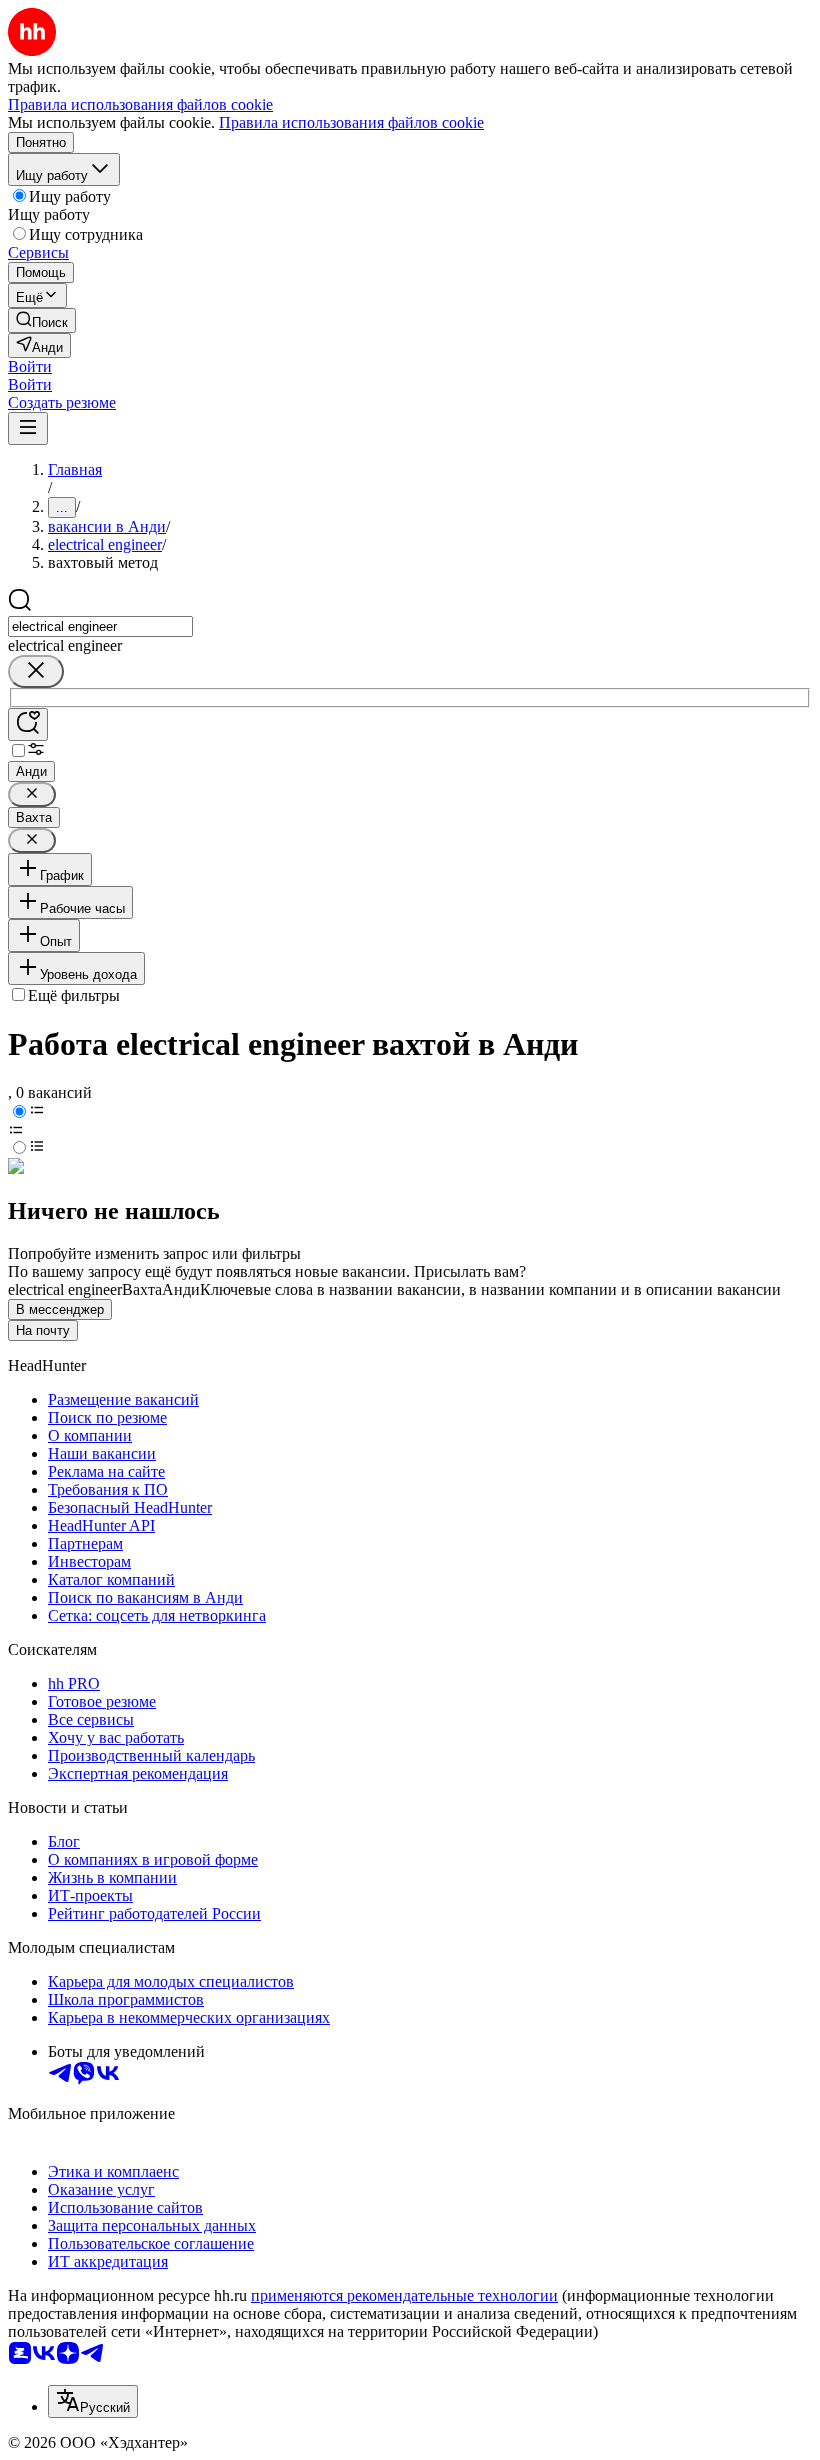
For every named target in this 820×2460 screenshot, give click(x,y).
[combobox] (100, 626)
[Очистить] (36, 671)
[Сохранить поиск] (28, 724)
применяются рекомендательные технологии (404, 2295)
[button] (30, 366)
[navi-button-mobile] (28, 428)
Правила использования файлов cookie (351, 122)
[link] (42, 320)
